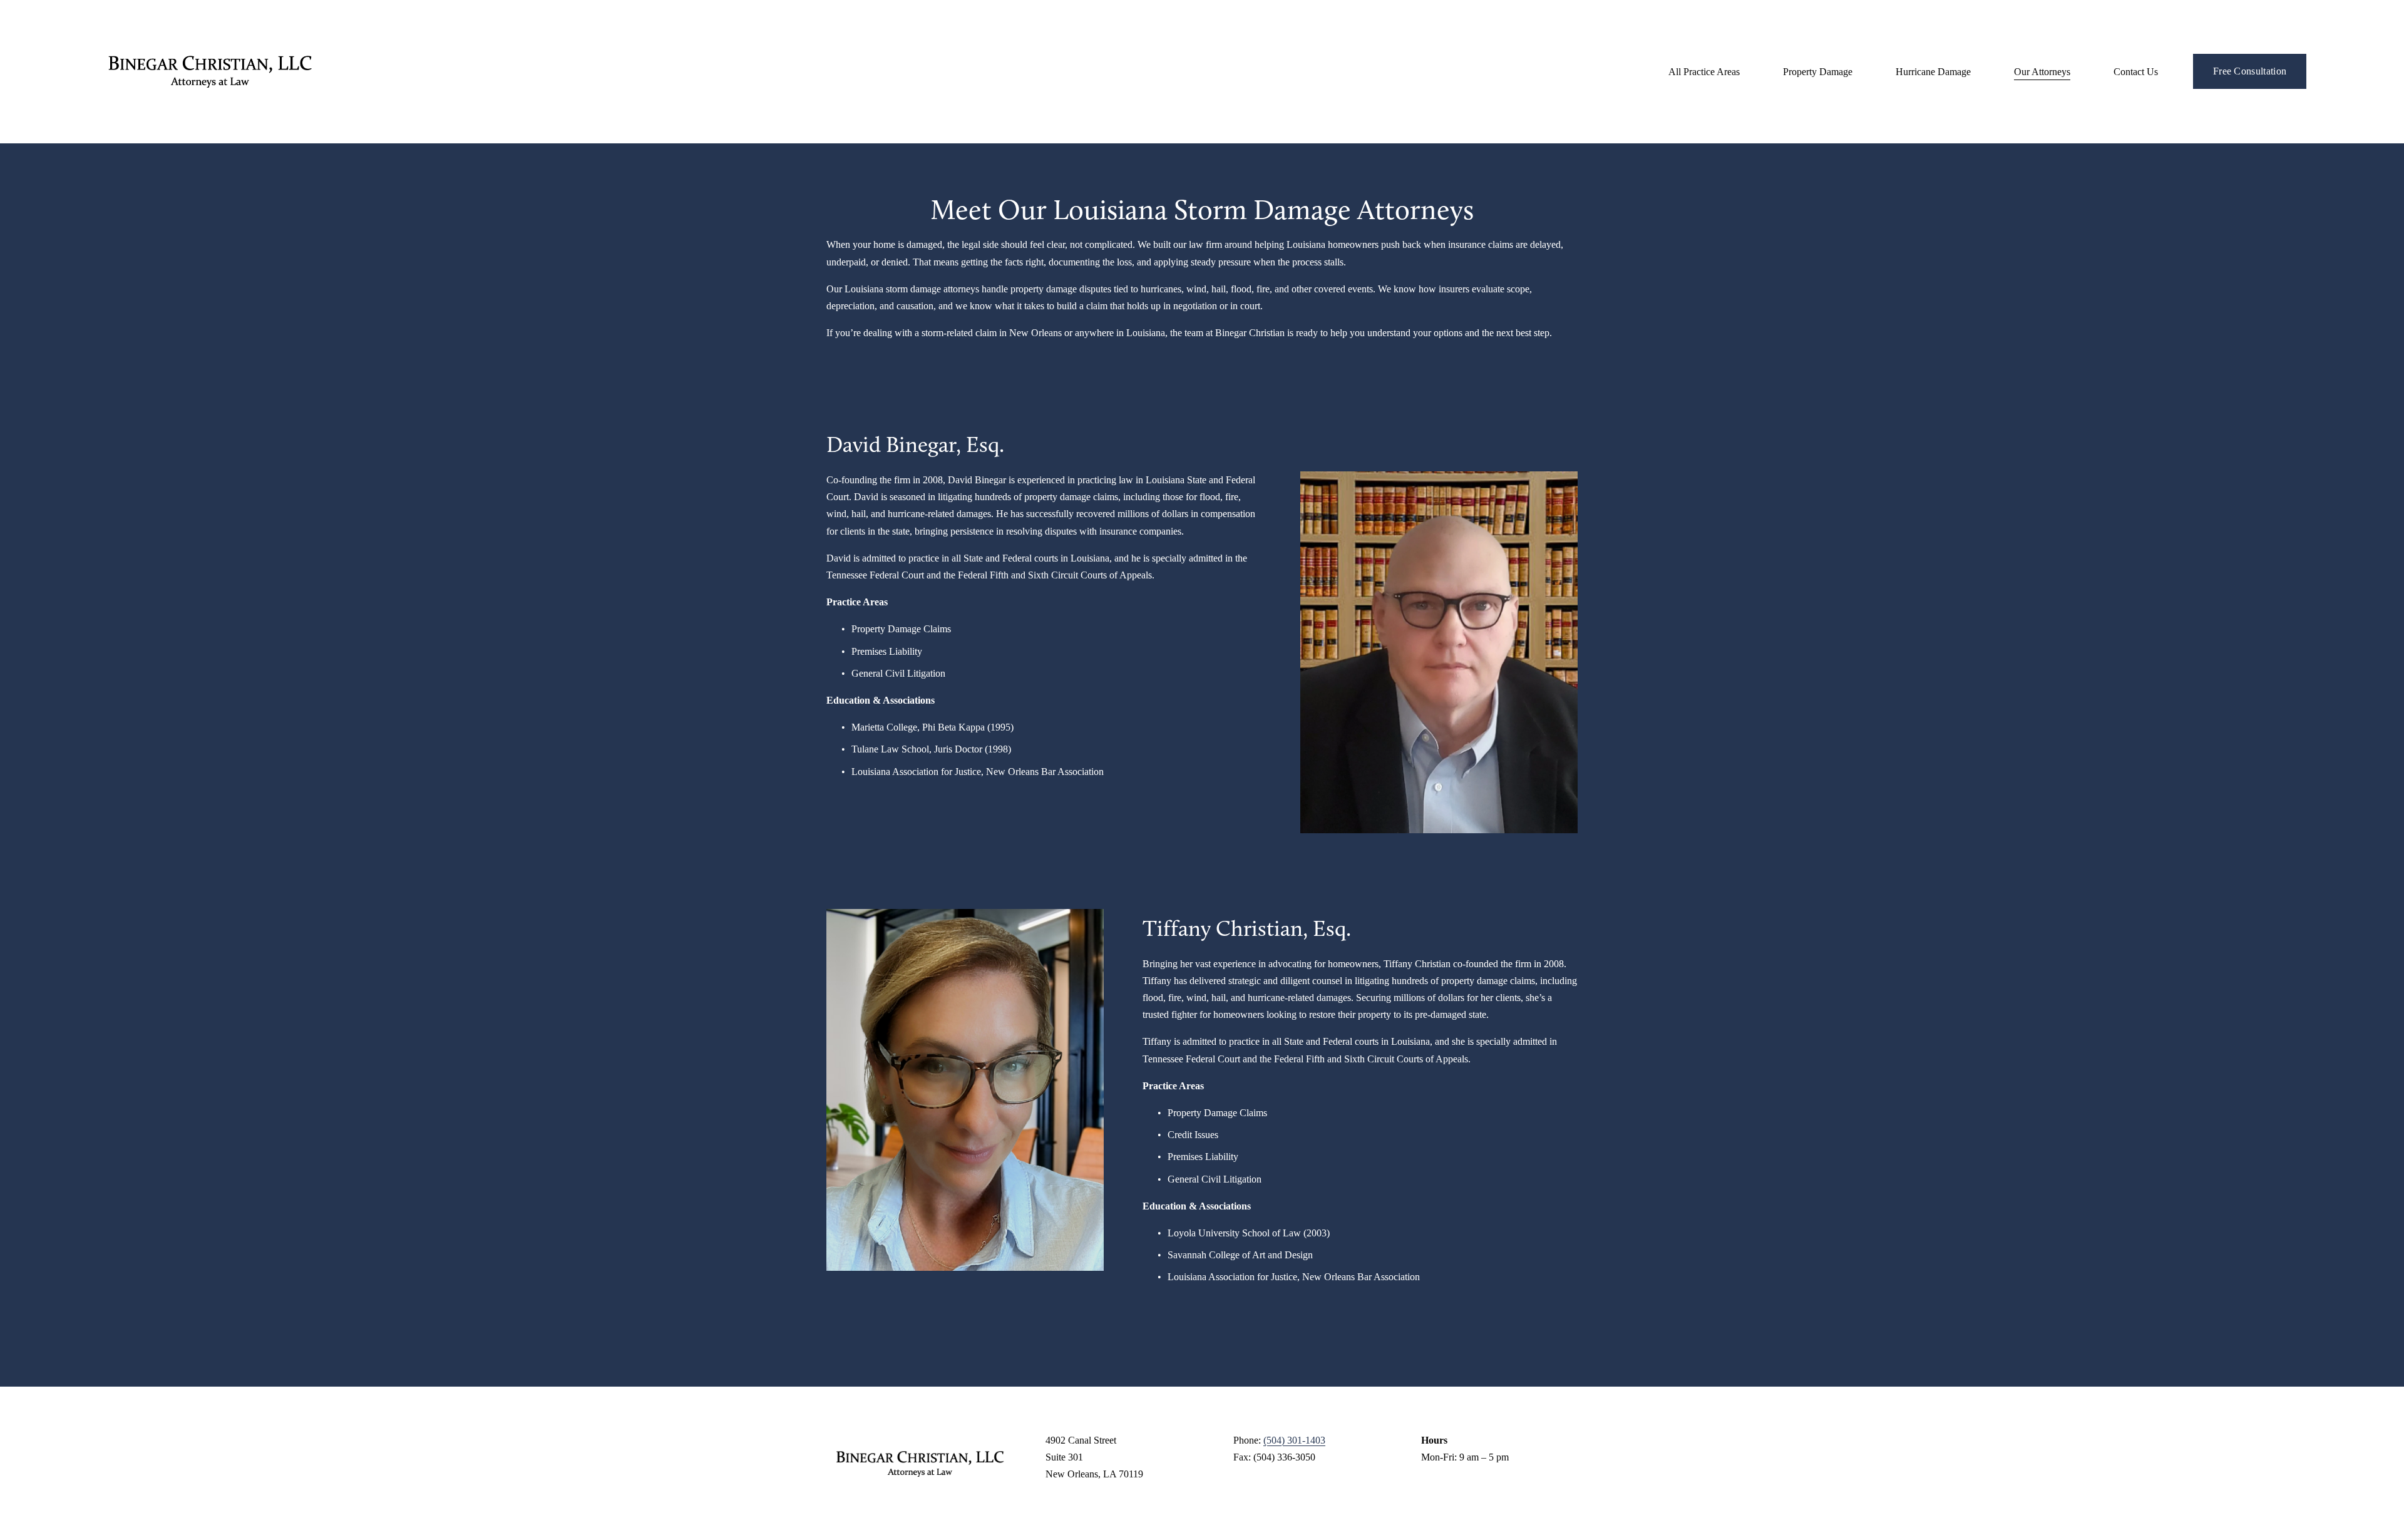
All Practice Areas (1704, 72)
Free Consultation (2250, 71)
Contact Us (2136, 72)
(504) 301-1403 (1294, 1440)
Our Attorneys (2042, 72)
